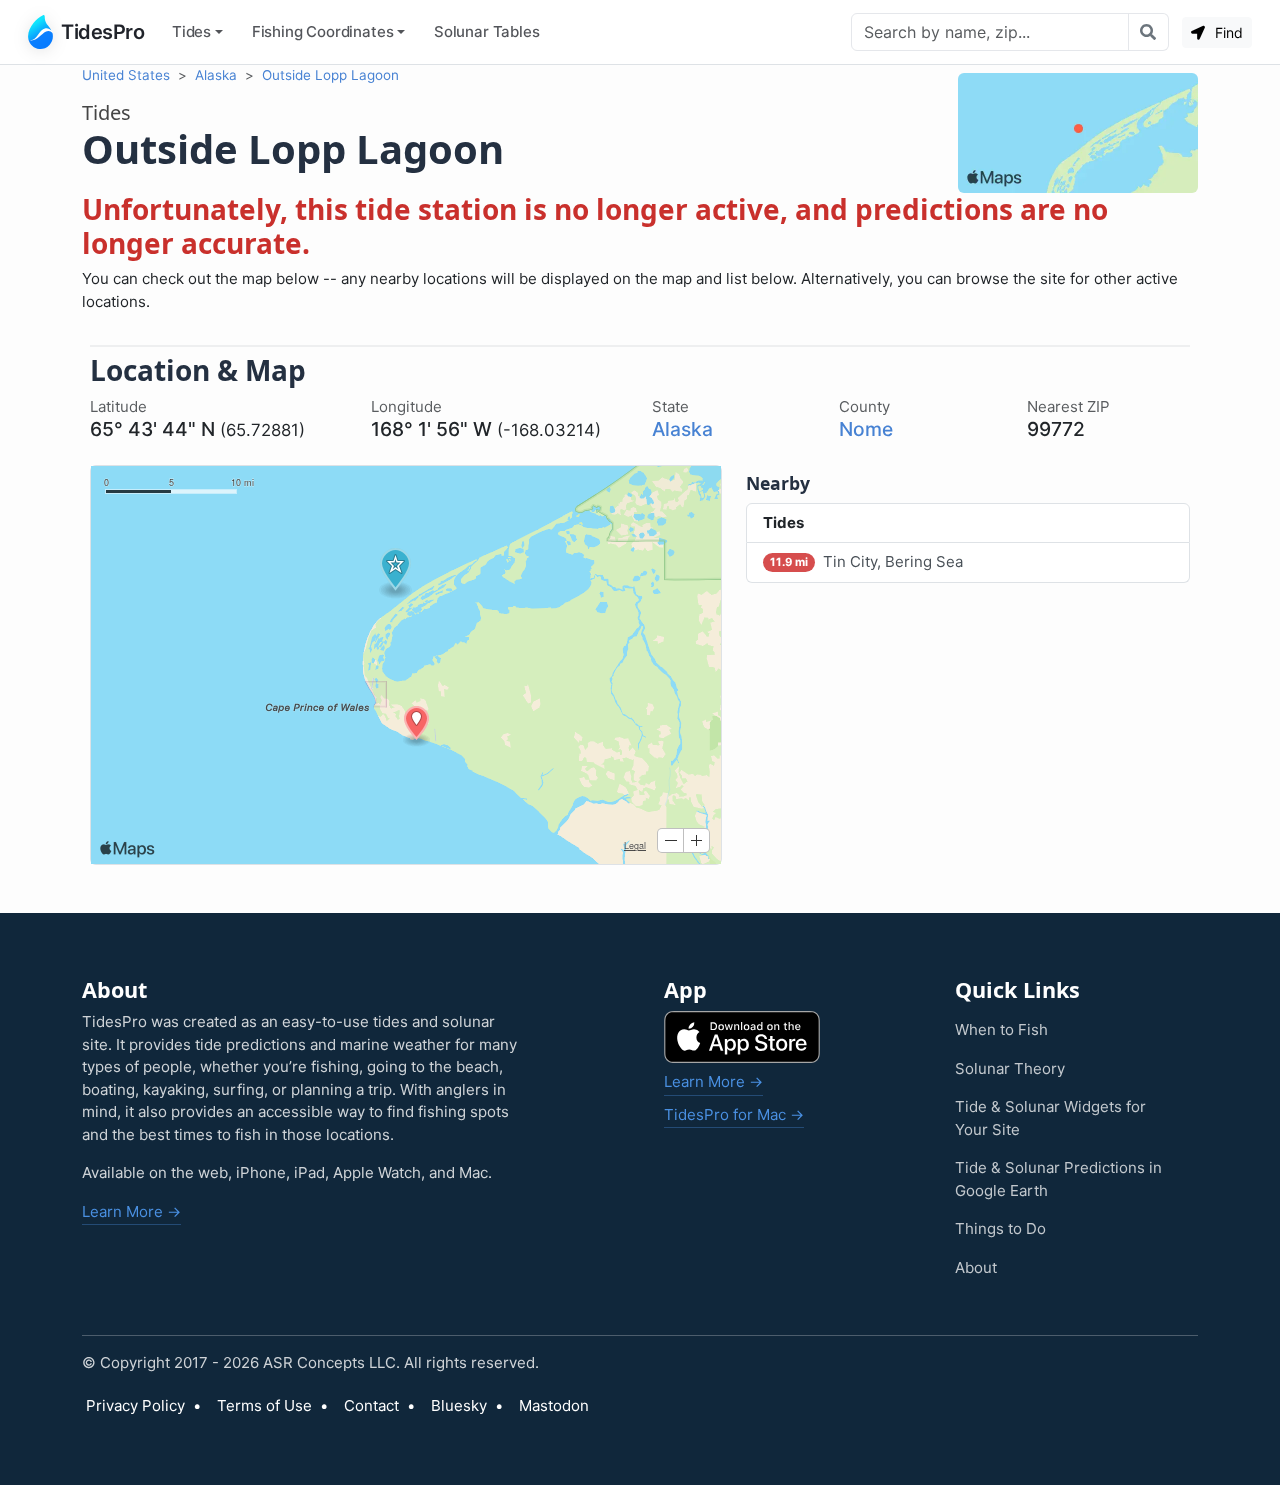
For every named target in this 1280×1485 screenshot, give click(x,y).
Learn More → (131, 1211)
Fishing (323, 31)
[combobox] (990, 32)
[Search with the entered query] (1148, 32)
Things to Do (1000, 1228)
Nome (866, 429)
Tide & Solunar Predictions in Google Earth (1058, 1179)
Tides (191, 31)
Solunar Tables (487, 31)
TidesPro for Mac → (734, 1114)
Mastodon (554, 1405)
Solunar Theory (1010, 1068)
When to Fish (1001, 1029)
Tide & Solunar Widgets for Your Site (1050, 1118)
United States (126, 75)
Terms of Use (264, 1405)
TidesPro (102, 32)
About (976, 1267)
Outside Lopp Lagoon (330, 75)
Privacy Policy (135, 1405)
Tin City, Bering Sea (866, 561)
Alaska (216, 75)
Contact (371, 1405)
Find (1227, 32)
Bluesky (459, 1405)
